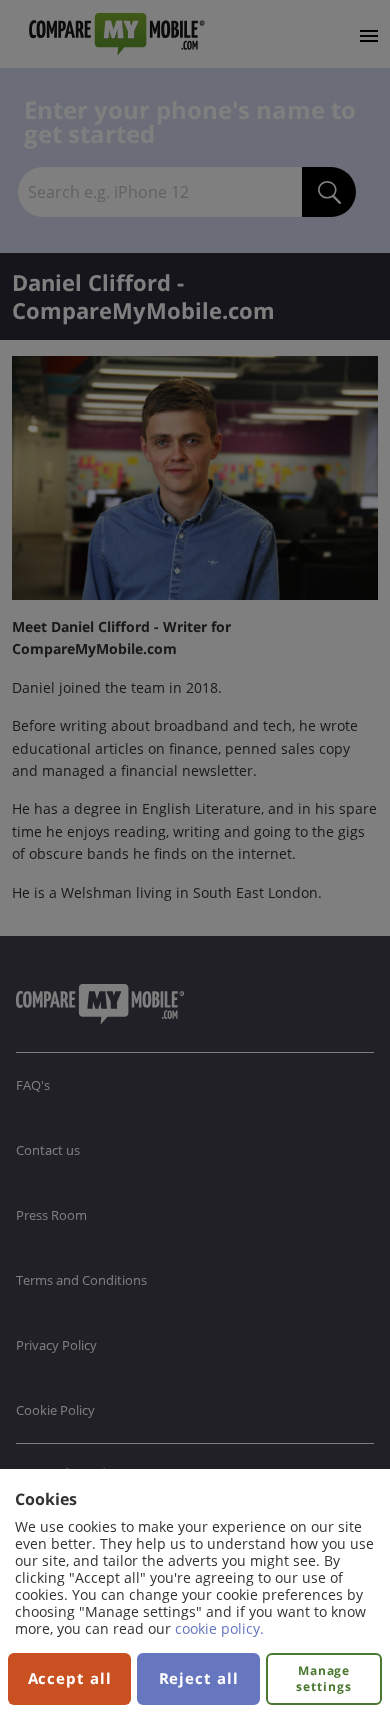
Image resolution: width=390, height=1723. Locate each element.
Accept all (70, 1678)
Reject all (199, 1678)
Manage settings (323, 1678)
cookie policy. (219, 1628)
